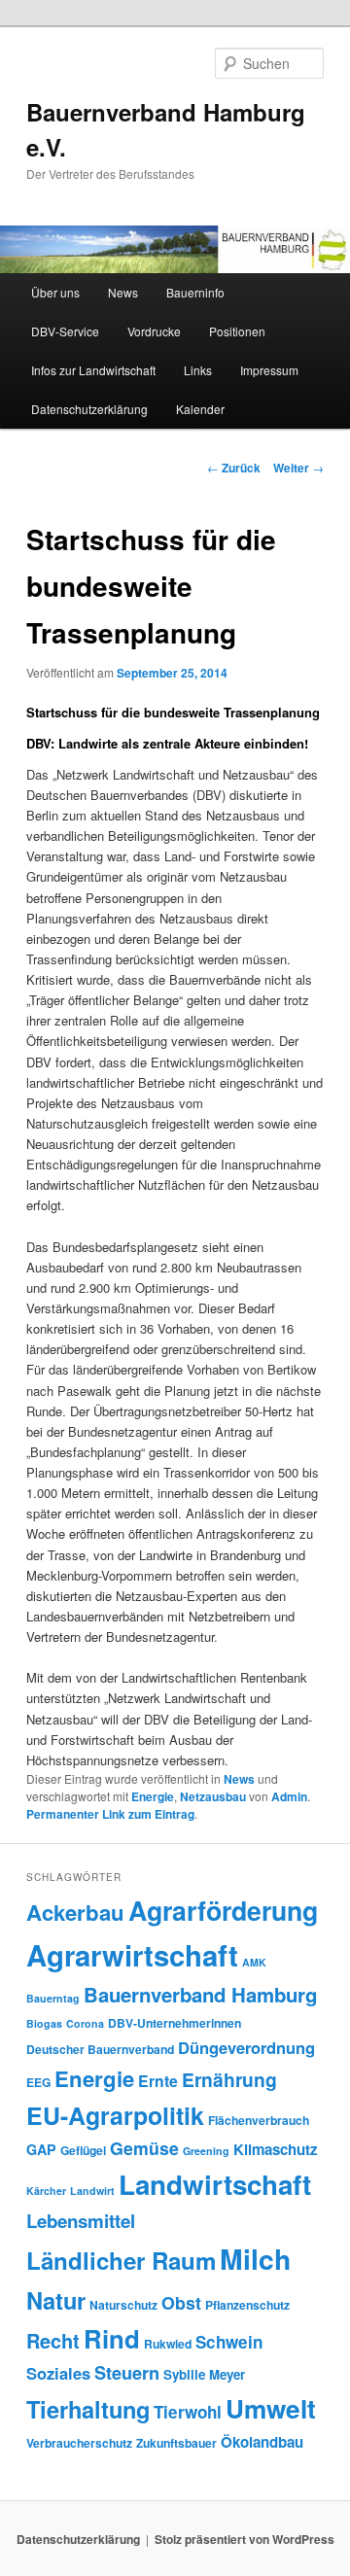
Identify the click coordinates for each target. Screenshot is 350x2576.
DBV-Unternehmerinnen (175, 2023)
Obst (181, 2302)
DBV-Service (65, 331)
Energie (153, 1796)
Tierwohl (188, 2412)
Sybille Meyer (204, 2374)
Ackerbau (75, 1912)
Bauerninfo (195, 292)
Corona (85, 2023)
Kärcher (46, 2191)
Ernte (158, 2081)
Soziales (58, 2373)
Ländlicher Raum (121, 2260)
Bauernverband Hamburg (200, 1994)
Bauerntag (53, 1998)
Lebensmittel (81, 2221)
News (123, 292)
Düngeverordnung (246, 2047)
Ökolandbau (262, 2442)
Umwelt (271, 2408)
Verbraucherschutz (79, 2443)
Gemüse (144, 2148)
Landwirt (92, 2191)
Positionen (237, 331)
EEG (38, 2082)
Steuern (127, 2373)
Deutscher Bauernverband (100, 2049)
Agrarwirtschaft (132, 1955)
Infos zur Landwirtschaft (93, 370)
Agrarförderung (223, 1910)
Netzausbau (213, 1796)
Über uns (55, 292)
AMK (254, 1962)
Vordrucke (154, 331)
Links (198, 370)
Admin (289, 1796)
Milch (255, 2259)
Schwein (229, 2342)
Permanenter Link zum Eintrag (110, 1814)
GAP (41, 2149)
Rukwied (168, 2344)
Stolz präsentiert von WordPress (245, 2539)
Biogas (44, 2023)
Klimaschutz (276, 2149)
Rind (112, 2338)
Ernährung (229, 2079)
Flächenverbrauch (259, 2120)
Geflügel (83, 2150)
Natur (56, 2300)
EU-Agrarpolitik (115, 2115)
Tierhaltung (88, 2409)
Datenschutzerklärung (89, 409)
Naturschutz (123, 2305)
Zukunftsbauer (176, 2443)
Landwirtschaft (215, 2184)
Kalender (200, 409)
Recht (53, 2340)
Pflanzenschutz (247, 2305)
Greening (206, 2151)
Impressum (269, 370)
